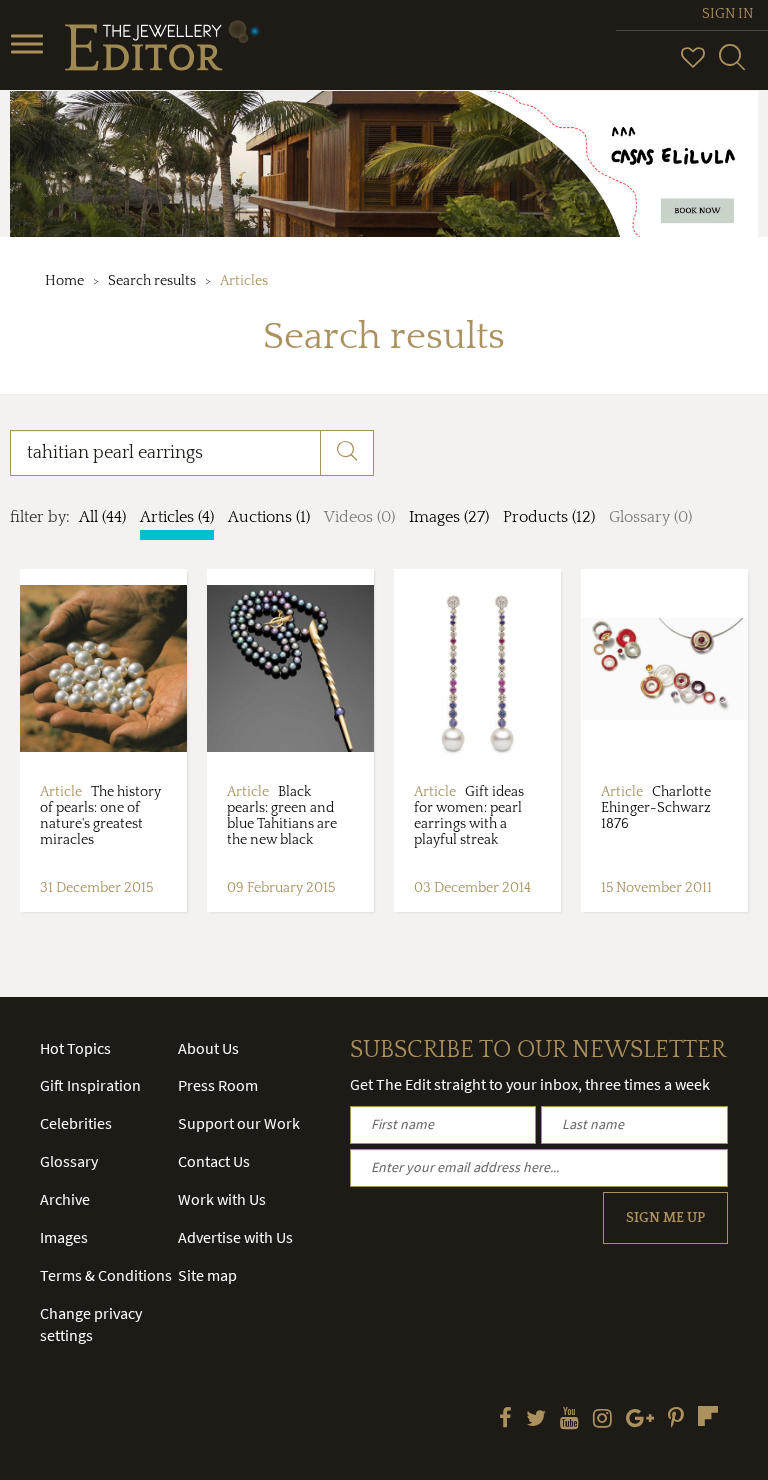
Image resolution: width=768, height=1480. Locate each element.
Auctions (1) (269, 517)
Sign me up (665, 1218)
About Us (208, 1048)
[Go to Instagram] (602, 1420)
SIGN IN (727, 14)
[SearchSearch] (732, 66)
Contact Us (214, 1161)
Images (64, 1237)
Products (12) (549, 517)
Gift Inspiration (90, 1085)
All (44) (102, 517)
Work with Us (222, 1199)
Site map (207, 1275)
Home (64, 281)
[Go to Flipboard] (708, 1416)
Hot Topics (75, 1048)
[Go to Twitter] (536, 1420)
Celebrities (76, 1123)
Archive (65, 1199)
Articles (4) (177, 517)
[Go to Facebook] (505, 1420)
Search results (152, 281)
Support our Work (239, 1123)
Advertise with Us (235, 1237)
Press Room (218, 1085)
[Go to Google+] (640, 1420)
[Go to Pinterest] (676, 1420)
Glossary (69, 1161)
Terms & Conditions (106, 1275)
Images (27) (449, 517)
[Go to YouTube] (569, 1420)
